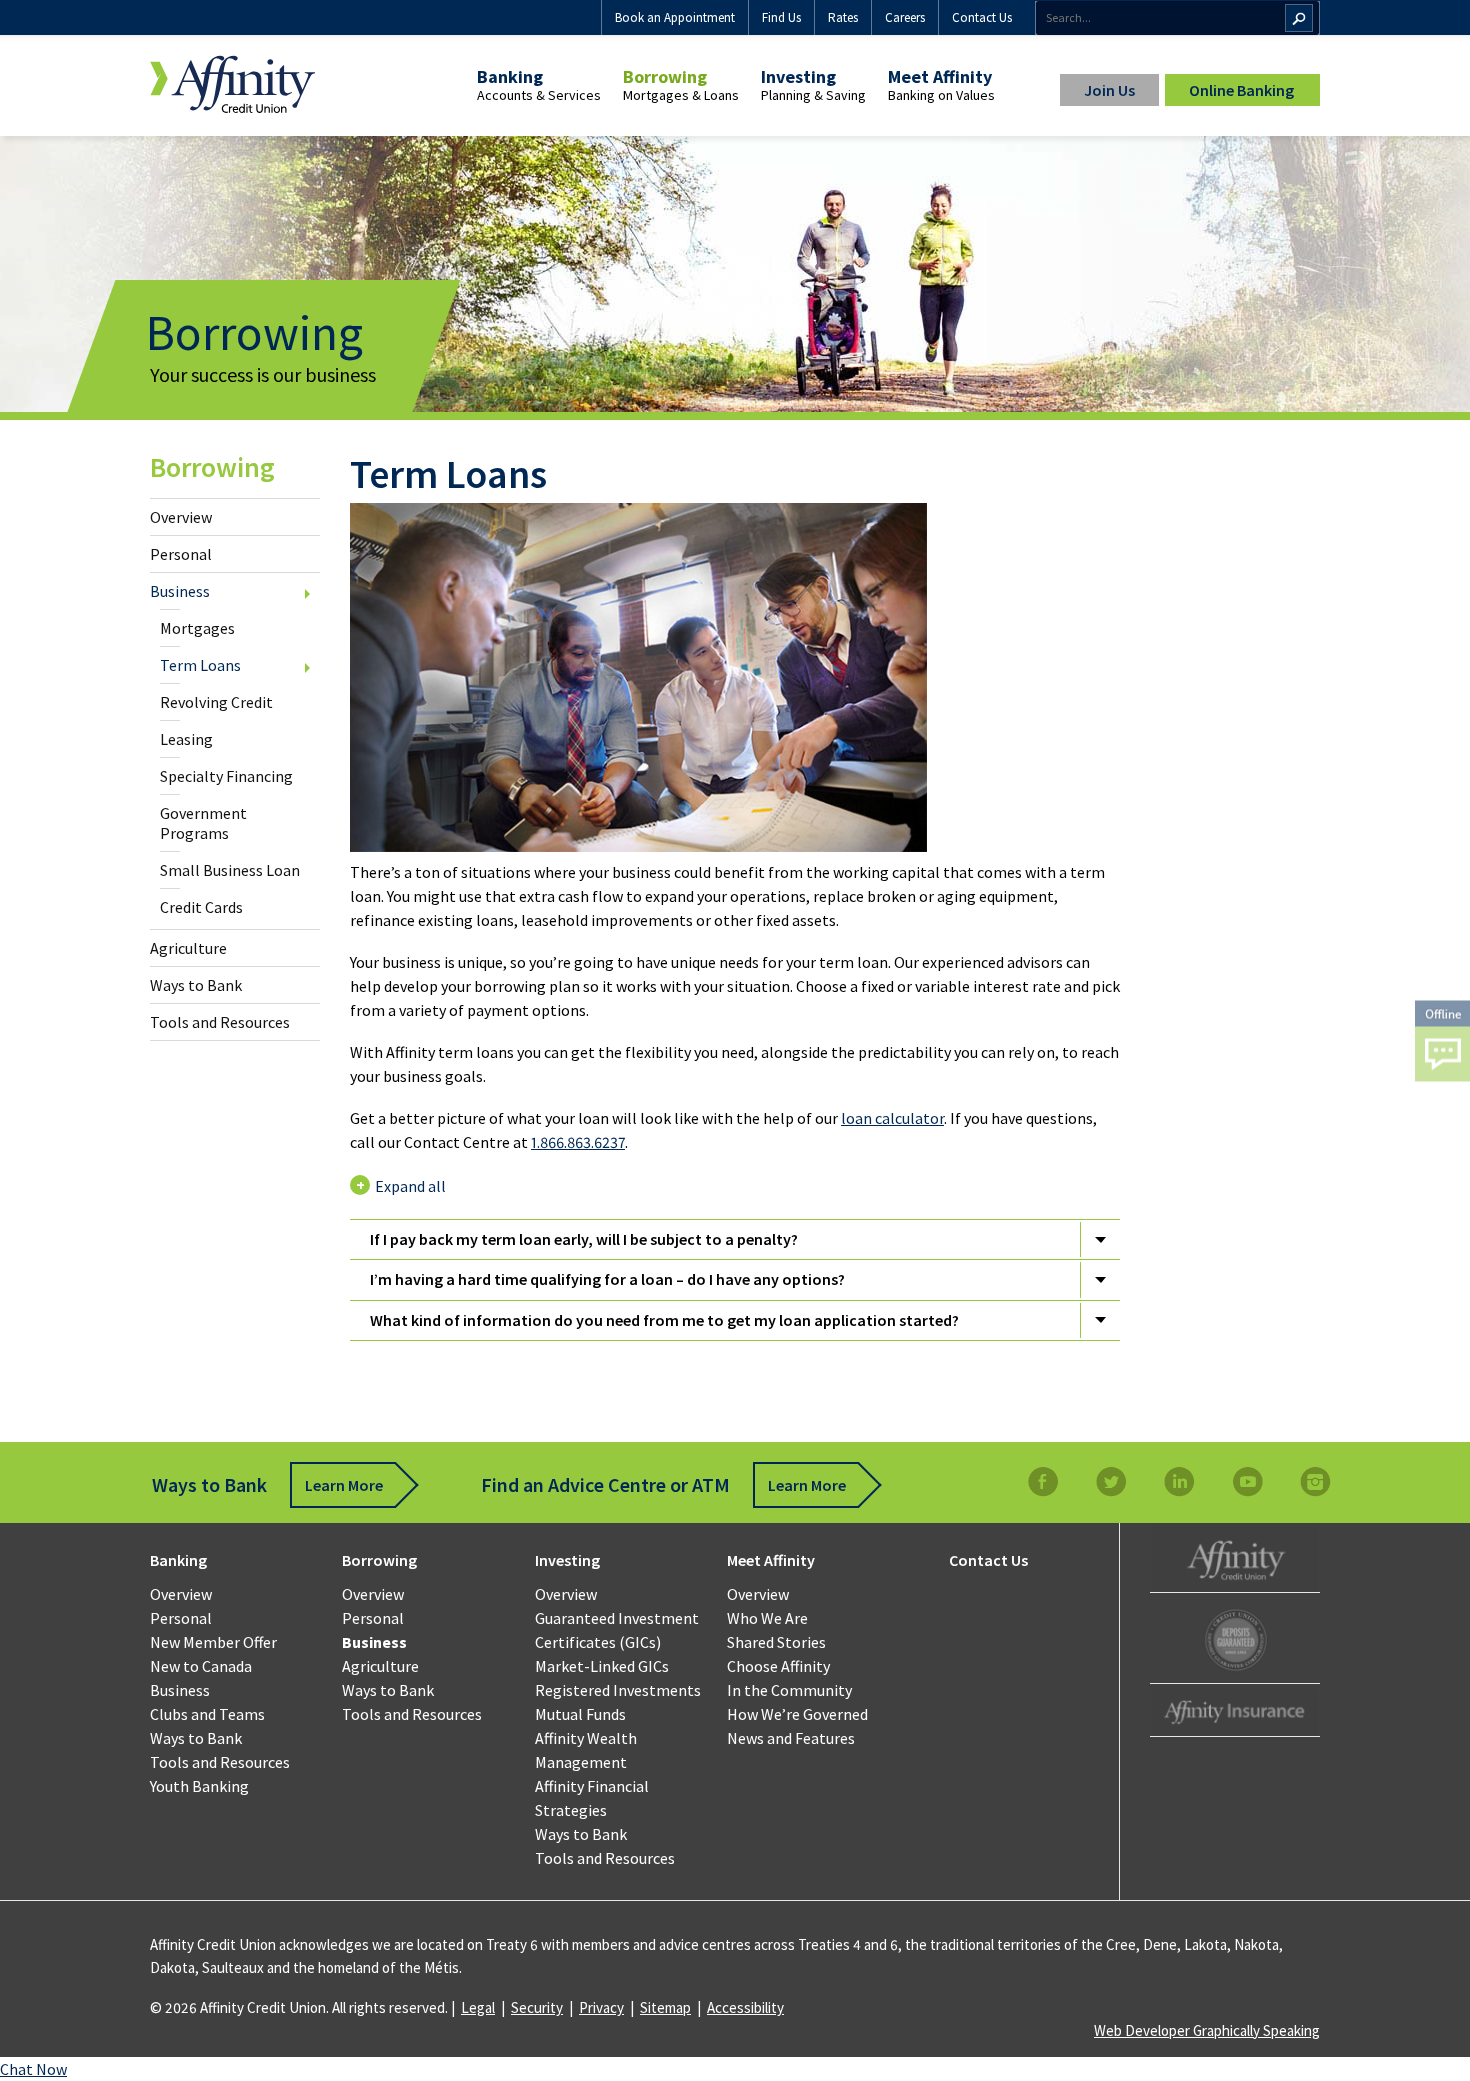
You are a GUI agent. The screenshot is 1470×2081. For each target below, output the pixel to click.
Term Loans (200, 665)
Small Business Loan (230, 870)
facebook (1043, 1481)
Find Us (781, 17)
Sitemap (665, 2007)
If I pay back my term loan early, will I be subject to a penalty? (584, 1239)
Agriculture (188, 948)
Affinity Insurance (1235, 1712)
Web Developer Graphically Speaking (1207, 2030)
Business (180, 591)
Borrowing (665, 76)
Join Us (1109, 90)
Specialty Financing (226, 776)
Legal (478, 2007)
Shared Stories (776, 1642)
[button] (1442, 1040)
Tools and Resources (220, 1022)
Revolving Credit (216, 702)
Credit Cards (201, 907)
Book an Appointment (675, 17)
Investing (798, 76)
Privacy (601, 2007)
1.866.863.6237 (578, 1142)
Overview (181, 517)
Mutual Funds (580, 1714)
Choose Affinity (778, 1666)
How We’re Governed (797, 1714)
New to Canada (201, 1666)
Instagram (1315, 1481)
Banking (510, 76)
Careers (905, 17)
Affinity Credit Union (1235, 1557)
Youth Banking (199, 1786)
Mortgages (197, 628)
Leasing (186, 739)
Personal (181, 554)
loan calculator (892, 1118)
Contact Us (982, 17)
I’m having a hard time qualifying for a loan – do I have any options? (607, 1279)
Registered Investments (618, 1690)
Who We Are (767, 1618)
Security (537, 2007)
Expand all (410, 1186)
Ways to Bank (196, 985)
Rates (843, 17)
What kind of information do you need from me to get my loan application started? (664, 1320)
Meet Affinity (940, 76)
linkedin (1179, 1481)
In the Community (789, 1690)
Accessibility (745, 2007)
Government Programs (203, 823)
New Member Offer (213, 1642)
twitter (1111, 1481)
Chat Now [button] (33, 2069)
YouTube (1247, 1481)
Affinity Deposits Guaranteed (1235, 1640)
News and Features (791, 1738)
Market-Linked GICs (602, 1666)
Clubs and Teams (207, 1714)
